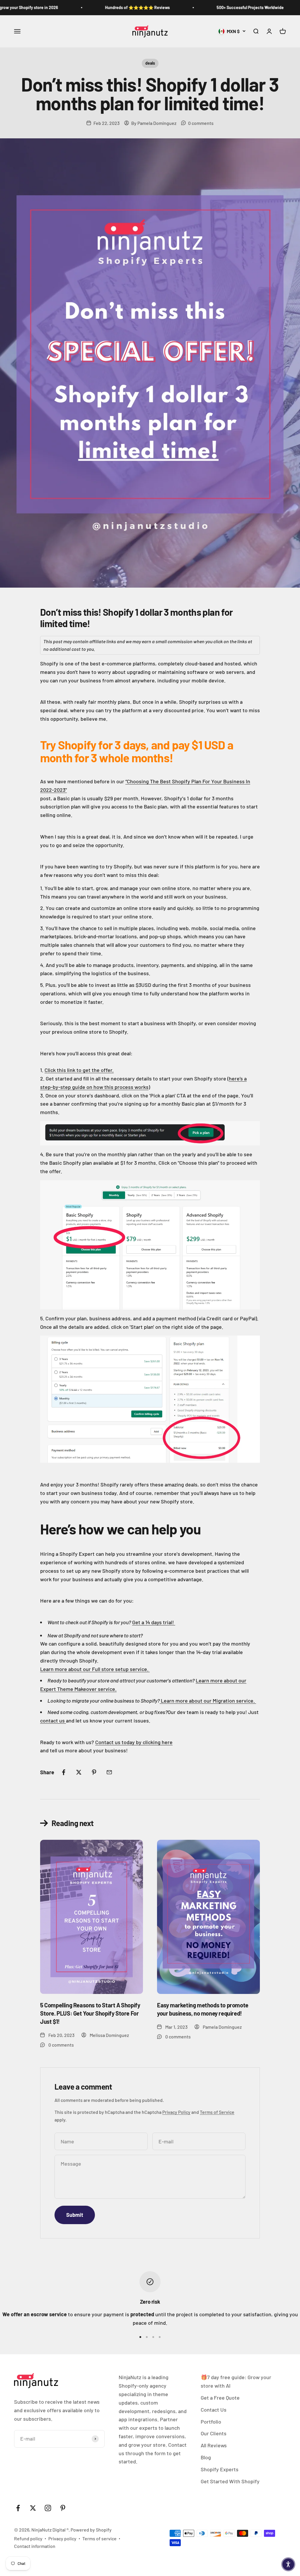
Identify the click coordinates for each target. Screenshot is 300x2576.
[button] (288, 2564)
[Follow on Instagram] (48, 2508)
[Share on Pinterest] (94, 1772)
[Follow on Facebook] (18, 2508)
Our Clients (214, 2433)
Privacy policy (62, 2538)
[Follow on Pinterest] (63, 2508)
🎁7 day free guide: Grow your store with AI (236, 2381)
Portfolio (211, 2422)
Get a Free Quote (220, 2398)
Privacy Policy (176, 2112)
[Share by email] (109, 1772)
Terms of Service (217, 2112)
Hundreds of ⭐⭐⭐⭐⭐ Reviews (108, 7)
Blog (206, 2457)
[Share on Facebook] (64, 1772)
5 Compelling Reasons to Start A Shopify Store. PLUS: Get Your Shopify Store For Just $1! (90, 2013)
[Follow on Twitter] (33, 2508)
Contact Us (214, 2410)
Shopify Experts (220, 2469)
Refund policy (28, 2538)
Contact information (35, 2546)
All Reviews (214, 2445)
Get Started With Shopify (230, 2481)
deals (150, 63)
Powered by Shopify (91, 2530)
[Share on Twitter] (79, 1772)
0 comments (201, 123)
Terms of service (99, 2538)
